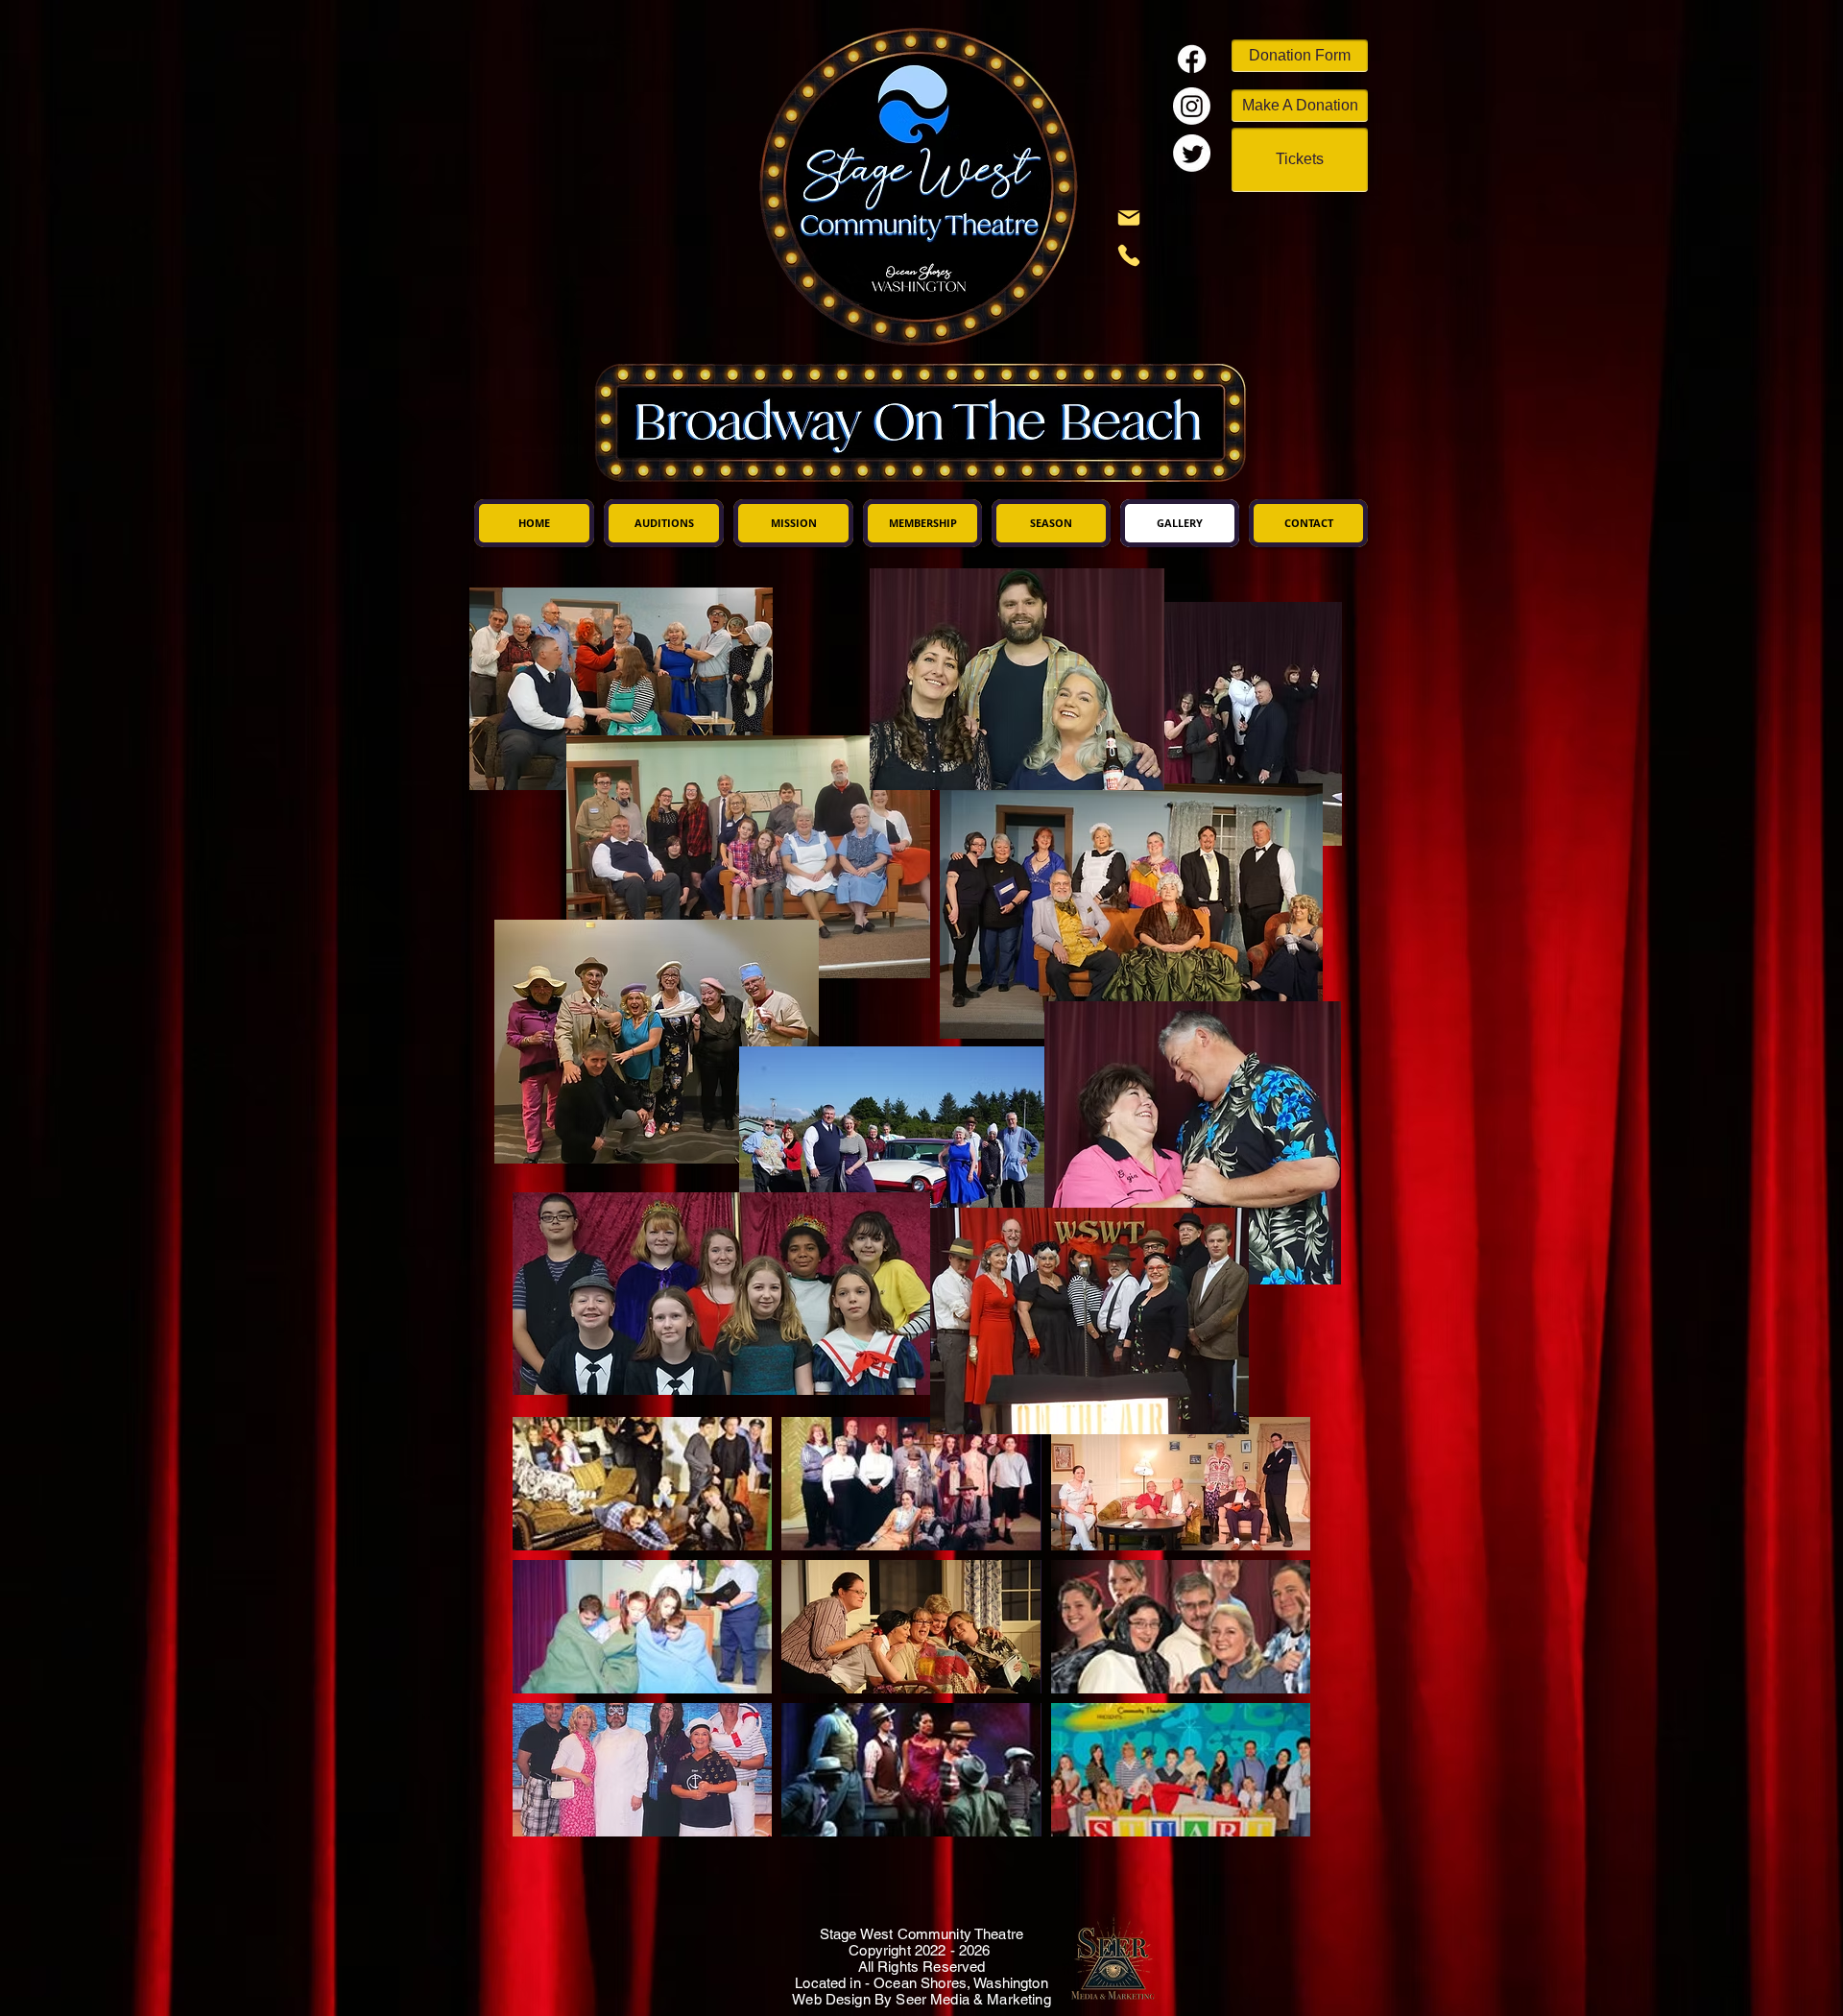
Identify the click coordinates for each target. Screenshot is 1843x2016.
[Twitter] (1192, 153)
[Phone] (1129, 255)
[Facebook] (1192, 59)
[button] (642, 1484)
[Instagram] (1192, 106)
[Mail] (1129, 218)
